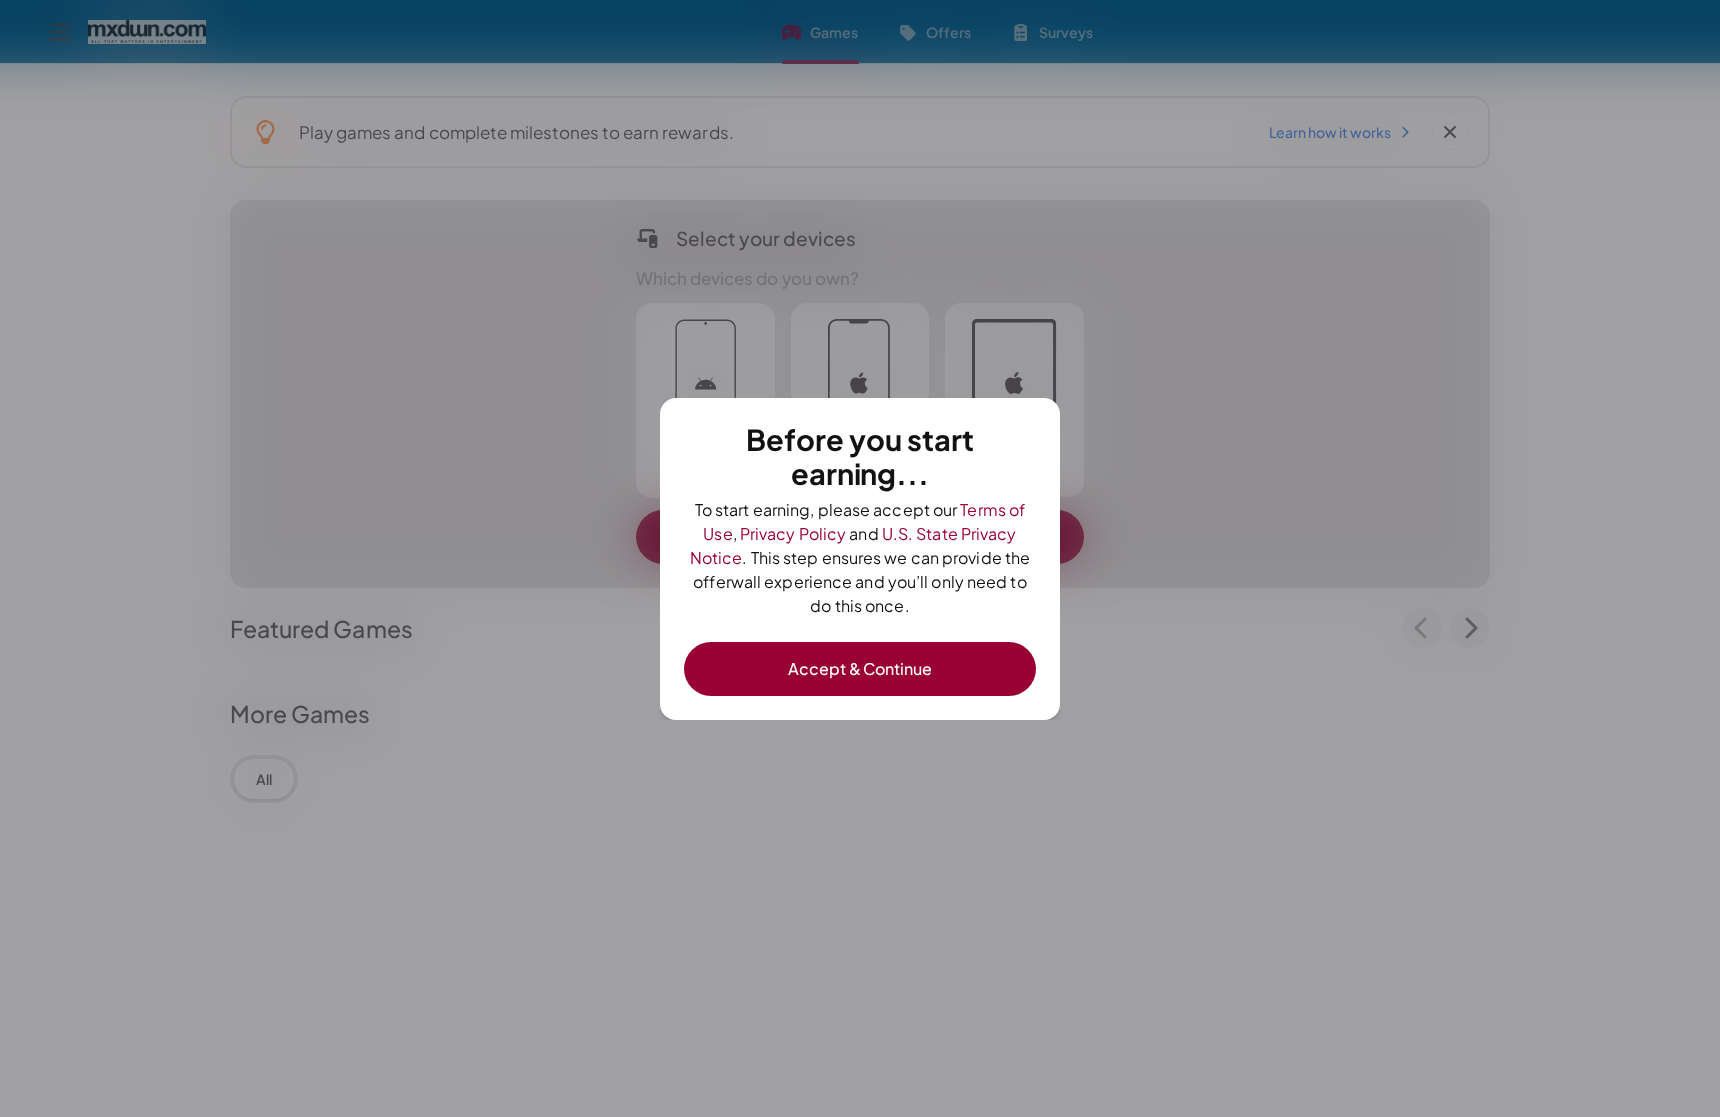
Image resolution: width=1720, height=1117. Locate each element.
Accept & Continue (860, 668)
